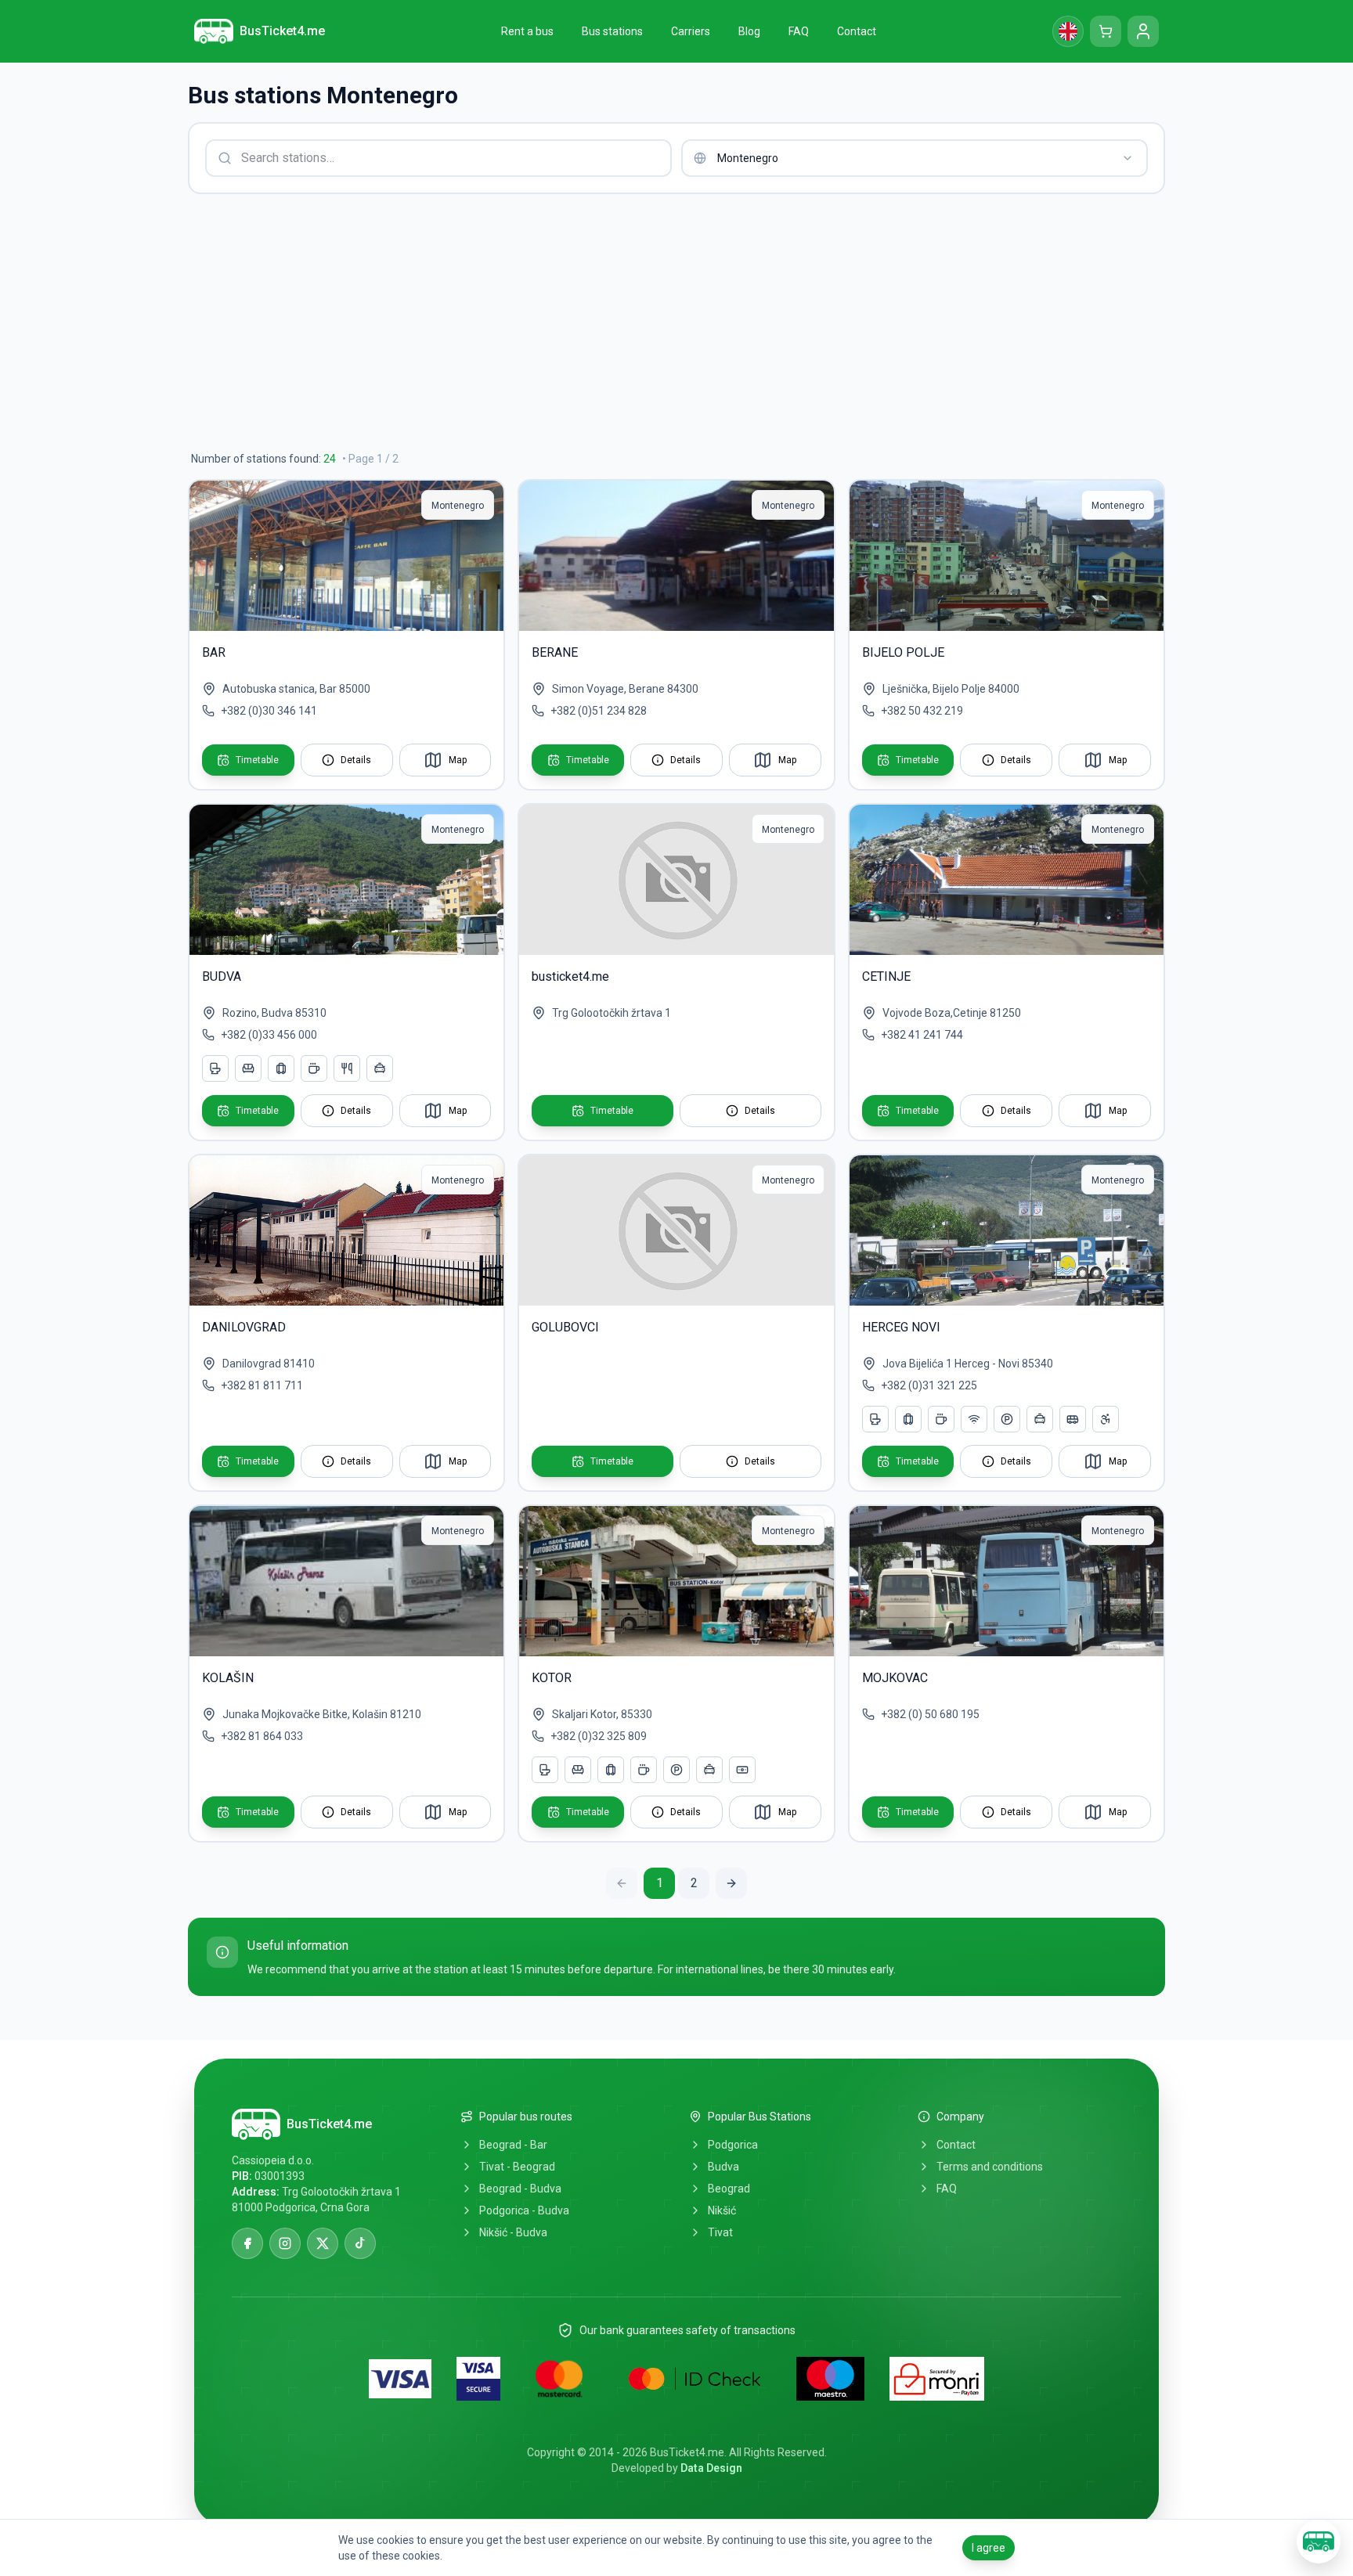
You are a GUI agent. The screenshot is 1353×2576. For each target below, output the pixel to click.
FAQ (947, 2189)
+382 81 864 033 (262, 1736)
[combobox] (915, 158)
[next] (731, 1883)
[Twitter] (323, 2243)
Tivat (720, 2232)
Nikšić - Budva (513, 2232)
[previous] (622, 1883)
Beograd (729, 2189)
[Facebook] (247, 2243)
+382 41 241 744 (922, 1035)
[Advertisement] (658, 322)
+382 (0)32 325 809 (599, 1736)
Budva (723, 2167)
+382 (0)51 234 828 (599, 711)
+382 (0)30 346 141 (269, 711)
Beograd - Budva (520, 2189)
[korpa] (1106, 31)
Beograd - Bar (513, 2145)
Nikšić (722, 2210)
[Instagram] (285, 2243)
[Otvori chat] (1319, 2542)
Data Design (711, 2468)
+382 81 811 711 (262, 1385)
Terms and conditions (990, 2167)
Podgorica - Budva (524, 2210)
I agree (989, 2548)
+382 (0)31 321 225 (929, 1385)
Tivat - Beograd (517, 2167)
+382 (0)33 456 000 (269, 1035)
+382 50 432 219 (922, 711)
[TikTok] (360, 2243)
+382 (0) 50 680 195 (930, 1714)
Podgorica (733, 2145)
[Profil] (1143, 31)
